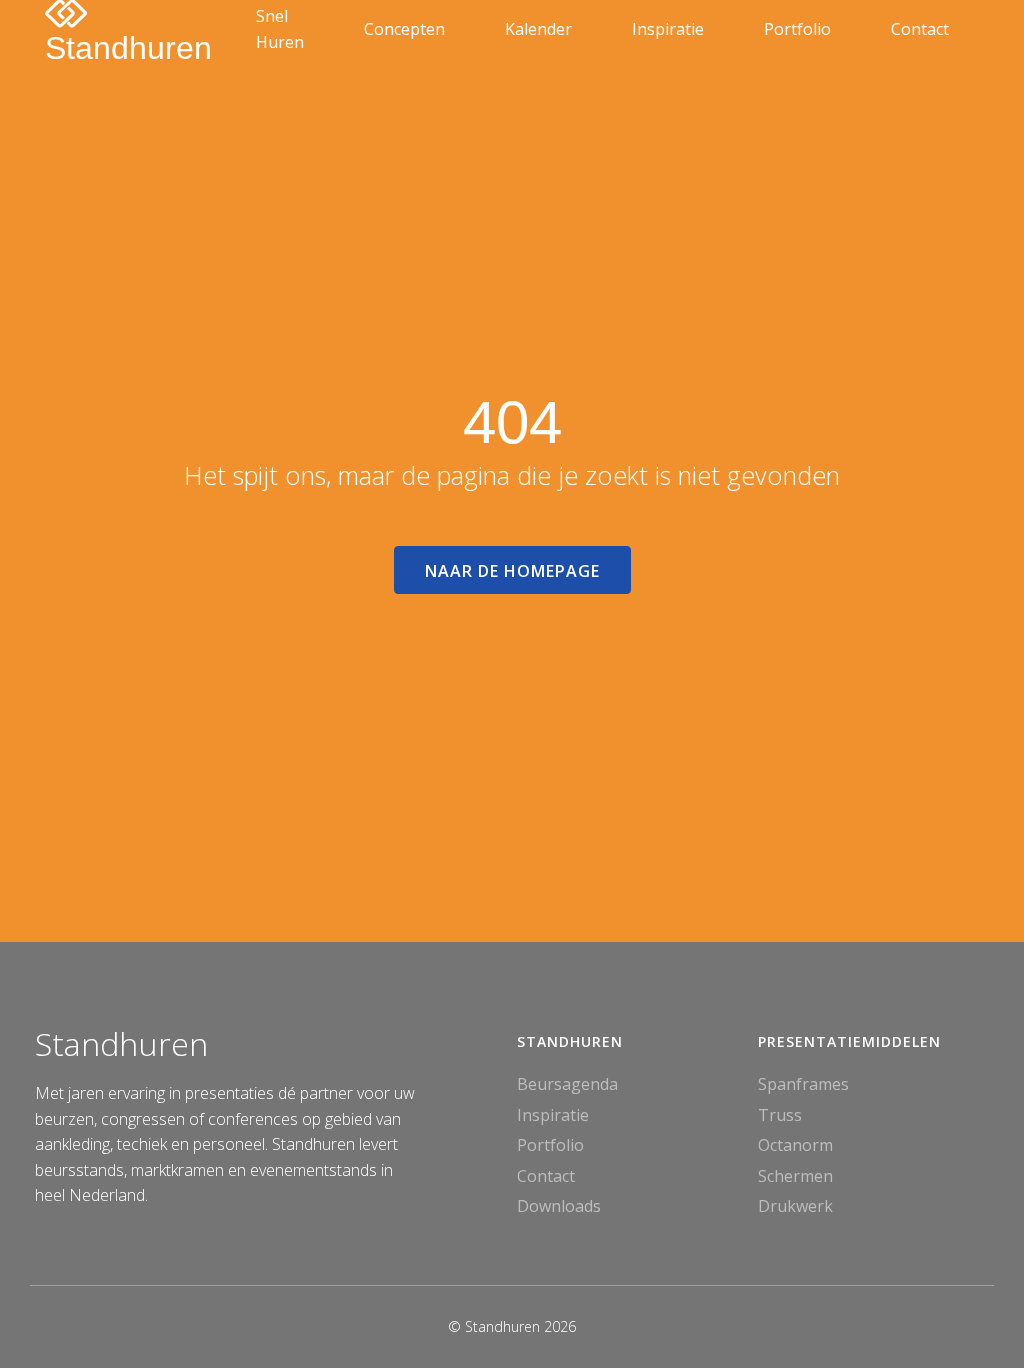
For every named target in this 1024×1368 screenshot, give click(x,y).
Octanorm (795, 1145)
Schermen (795, 1176)
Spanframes (803, 1084)
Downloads (559, 1206)
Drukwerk (795, 1206)
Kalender (538, 29)
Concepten (404, 29)
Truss (780, 1115)
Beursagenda (567, 1084)
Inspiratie (668, 29)
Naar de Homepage (512, 571)
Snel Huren (280, 29)
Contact (920, 29)
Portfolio (797, 29)
